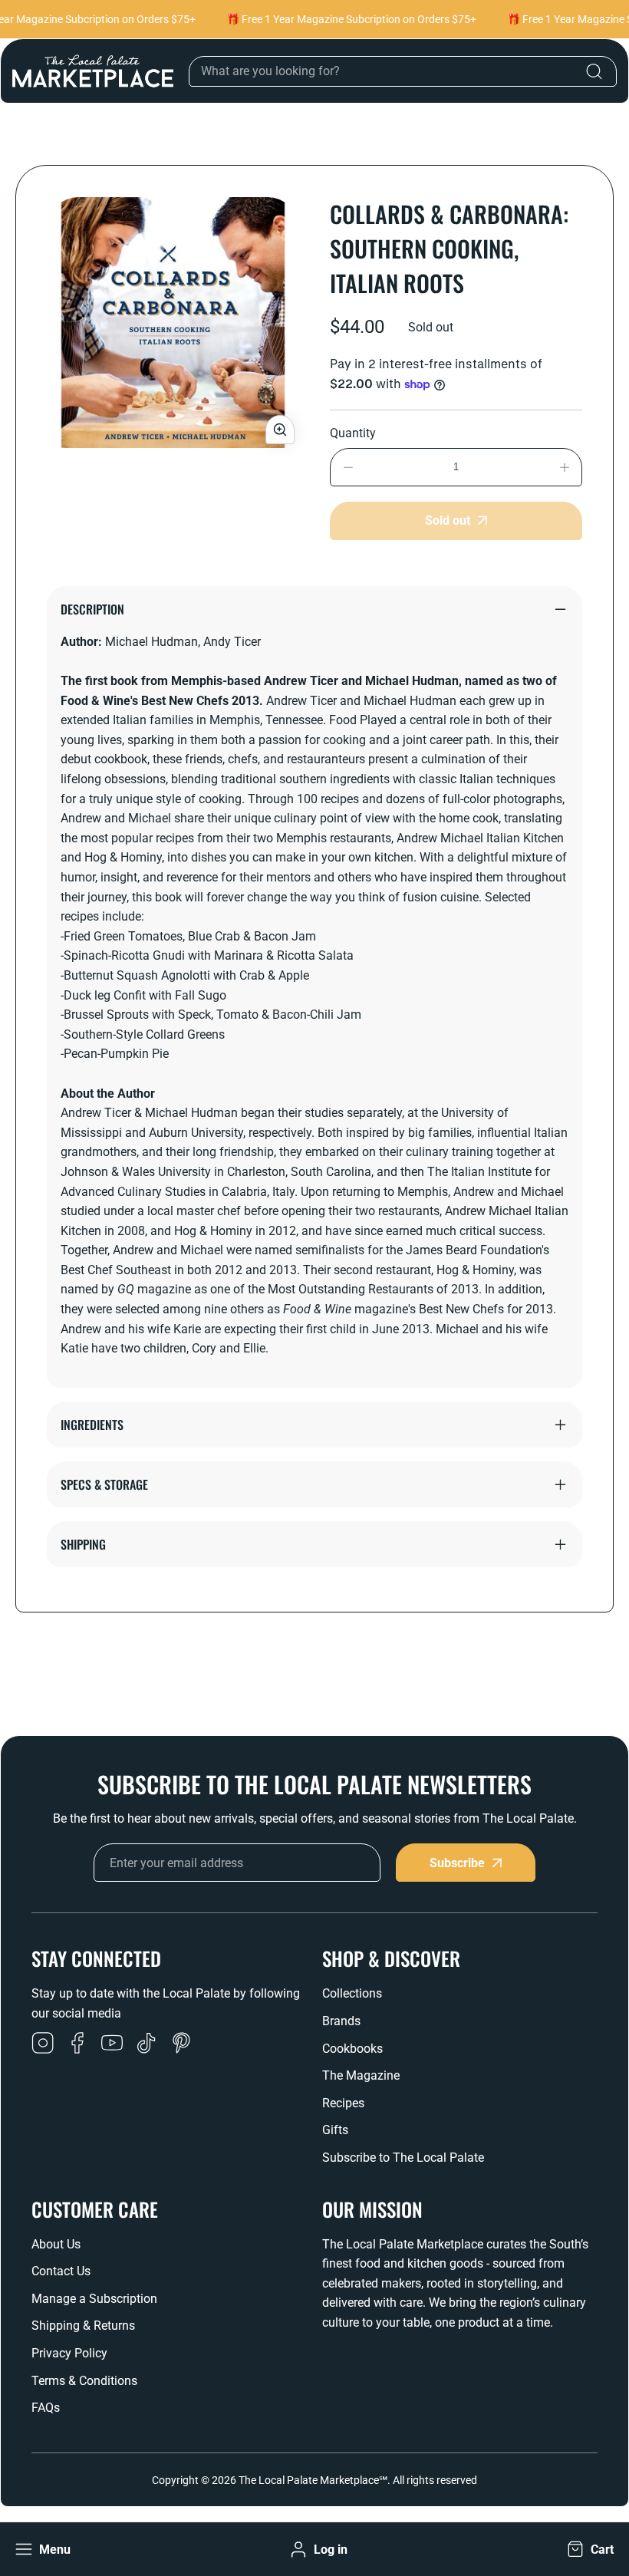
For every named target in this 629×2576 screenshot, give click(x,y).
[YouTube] (112, 2044)
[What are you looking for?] (594, 71)
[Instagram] (43, 2044)
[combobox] (403, 71)
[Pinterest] (181, 2044)
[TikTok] (147, 2044)
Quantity (353, 433)
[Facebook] (77, 2044)
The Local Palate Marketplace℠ (313, 2480)
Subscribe (457, 1863)
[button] (589, 2550)
